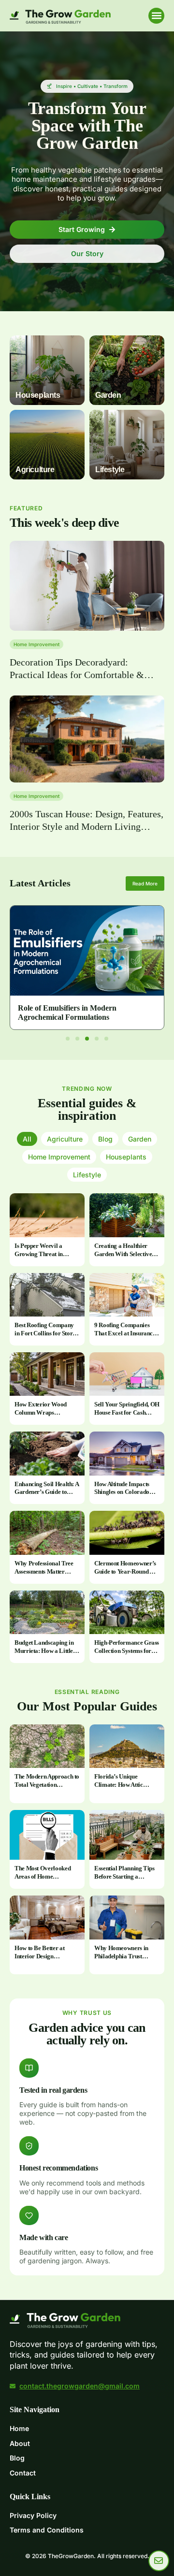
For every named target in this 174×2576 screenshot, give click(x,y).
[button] (156, 16)
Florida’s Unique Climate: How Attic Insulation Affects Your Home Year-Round (123, 1789)
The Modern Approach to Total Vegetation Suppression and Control (47, 1785)
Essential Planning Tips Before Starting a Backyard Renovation (124, 1876)
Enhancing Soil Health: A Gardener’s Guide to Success (46, 1492)
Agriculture (65, 1139)
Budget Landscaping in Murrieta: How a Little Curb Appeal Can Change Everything (44, 1655)
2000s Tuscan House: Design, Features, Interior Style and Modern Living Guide (87, 826)
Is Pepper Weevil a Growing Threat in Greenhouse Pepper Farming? (40, 1258)
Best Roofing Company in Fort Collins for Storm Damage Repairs (46, 1333)
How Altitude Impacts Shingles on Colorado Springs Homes (122, 1492)
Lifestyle (87, 1175)
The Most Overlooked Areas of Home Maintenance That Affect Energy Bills (46, 1881)
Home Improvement (36, 644)
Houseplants (126, 1157)
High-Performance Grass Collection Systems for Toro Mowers (127, 1651)
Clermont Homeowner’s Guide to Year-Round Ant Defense (126, 1571)
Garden (140, 1139)
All (27, 1139)
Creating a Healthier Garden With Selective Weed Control (123, 1254)
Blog (105, 1139)
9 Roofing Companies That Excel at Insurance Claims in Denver (125, 1333)
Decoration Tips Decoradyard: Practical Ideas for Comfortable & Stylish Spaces (77, 675)
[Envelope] (159, 2561)
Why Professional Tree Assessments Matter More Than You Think (44, 1571)
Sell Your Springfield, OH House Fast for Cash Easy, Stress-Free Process (127, 1412)
